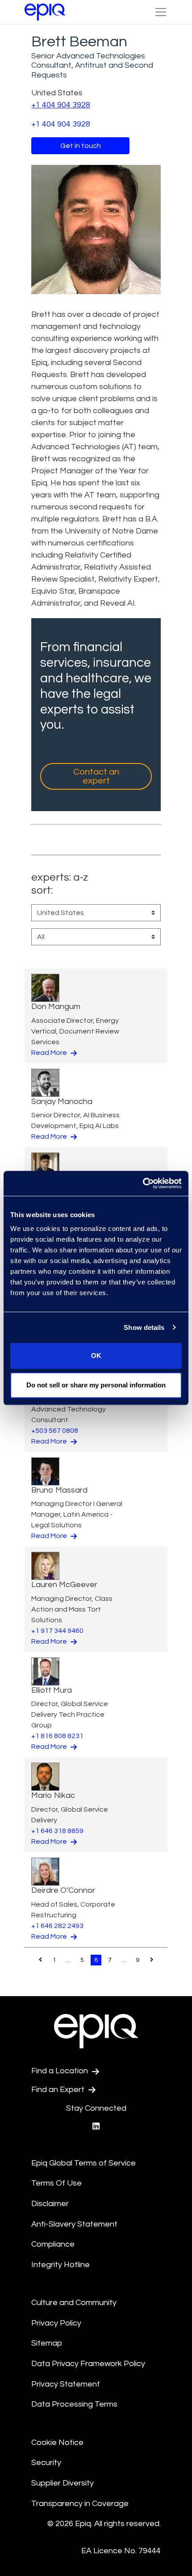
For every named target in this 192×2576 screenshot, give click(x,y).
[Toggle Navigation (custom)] (161, 12)
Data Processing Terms (74, 2404)
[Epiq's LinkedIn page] (96, 2127)
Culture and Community (74, 2303)
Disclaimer (50, 2204)
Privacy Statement (66, 2384)
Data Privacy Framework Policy (88, 2364)
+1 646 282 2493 (57, 1926)
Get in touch (81, 146)
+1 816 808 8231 (57, 1736)
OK (96, 1356)
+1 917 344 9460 (57, 1631)
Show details (144, 1327)
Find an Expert (59, 2090)
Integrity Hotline (61, 2265)
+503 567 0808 (55, 1431)
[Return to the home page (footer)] (45, 12)
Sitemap (47, 2343)
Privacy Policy (56, 2323)
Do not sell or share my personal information (96, 1385)
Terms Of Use (56, 2183)
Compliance (53, 2244)
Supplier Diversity (63, 2483)
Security (46, 2463)
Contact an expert (96, 776)
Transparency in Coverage (80, 2504)
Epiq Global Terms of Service (83, 2163)
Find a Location (61, 2071)
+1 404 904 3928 (61, 105)
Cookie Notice (57, 2443)
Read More (50, 1053)
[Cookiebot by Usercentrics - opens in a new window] (143, 1183)
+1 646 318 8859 (57, 1831)
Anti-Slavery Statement (74, 2224)
